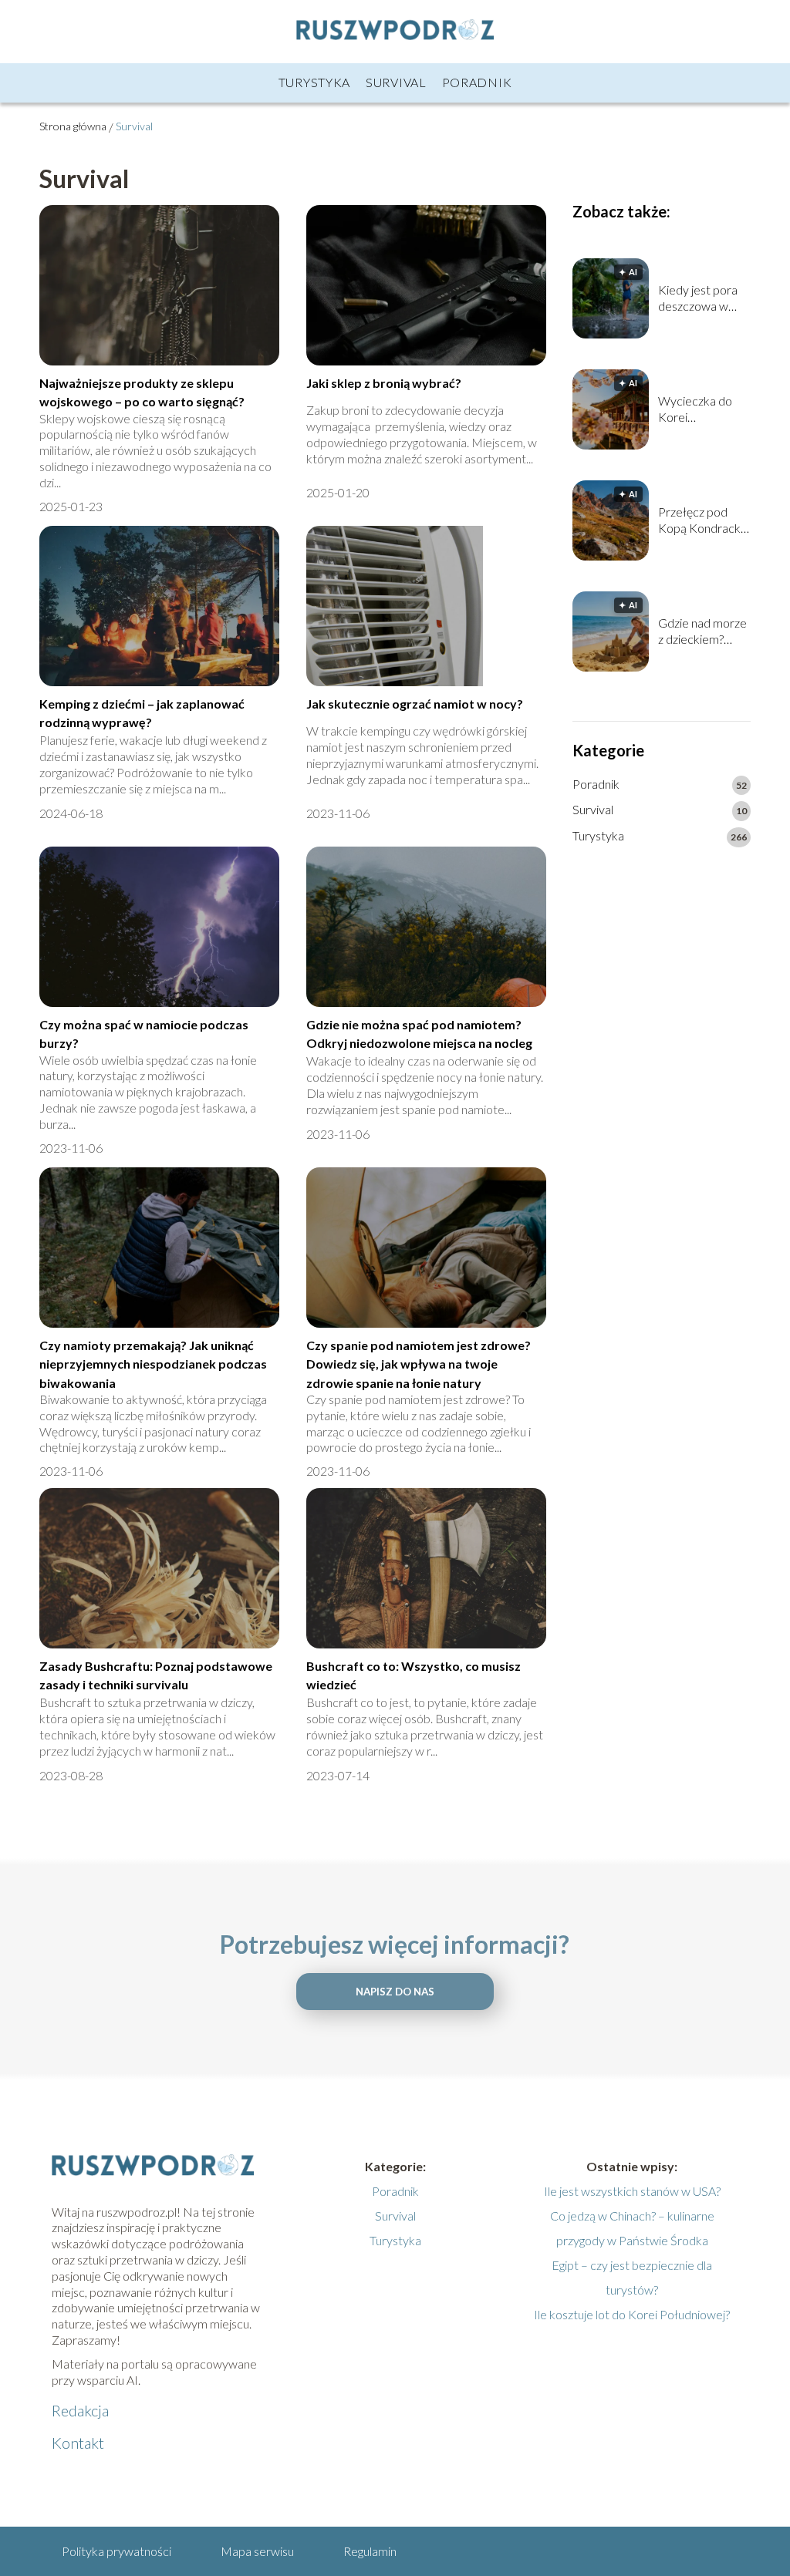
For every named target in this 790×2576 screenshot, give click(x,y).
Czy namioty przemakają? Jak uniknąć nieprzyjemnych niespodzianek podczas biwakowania (153, 1364)
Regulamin (370, 2551)
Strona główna (73, 126)
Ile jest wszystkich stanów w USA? (632, 2191)
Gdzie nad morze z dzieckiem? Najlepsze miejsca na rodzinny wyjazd (702, 631)
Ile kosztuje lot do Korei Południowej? (632, 2314)
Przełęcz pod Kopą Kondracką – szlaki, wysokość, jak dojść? (702, 520)
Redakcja (80, 2410)
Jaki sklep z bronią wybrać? (384, 383)
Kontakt (78, 2443)
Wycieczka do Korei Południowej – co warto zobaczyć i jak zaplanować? (703, 409)
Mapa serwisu (257, 2551)
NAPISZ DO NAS (395, 1992)
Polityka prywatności (116, 2551)
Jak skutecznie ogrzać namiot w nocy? (415, 704)
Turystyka (314, 82)
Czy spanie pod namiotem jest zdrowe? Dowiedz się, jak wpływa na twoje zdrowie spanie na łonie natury (419, 1364)
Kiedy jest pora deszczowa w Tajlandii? (698, 298)
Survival (396, 82)
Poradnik (477, 82)
